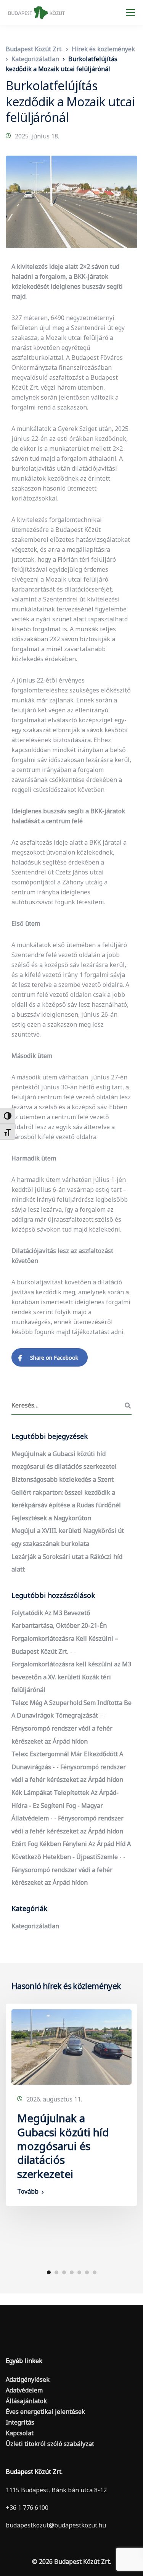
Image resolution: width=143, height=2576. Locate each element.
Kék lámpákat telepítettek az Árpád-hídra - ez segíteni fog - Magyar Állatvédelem (65, 1805)
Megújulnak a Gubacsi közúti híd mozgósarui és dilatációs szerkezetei (63, 2146)
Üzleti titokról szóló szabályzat (50, 2444)
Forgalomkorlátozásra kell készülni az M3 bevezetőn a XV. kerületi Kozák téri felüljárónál (71, 1677)
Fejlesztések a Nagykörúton (51, 1518)
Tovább (28, 2191)
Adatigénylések (28, 2379)
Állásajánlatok (26, 2401)
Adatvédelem (24, 2390)
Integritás (20, 2422)
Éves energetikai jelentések (45, 2412)
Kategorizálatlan (35, 1926)
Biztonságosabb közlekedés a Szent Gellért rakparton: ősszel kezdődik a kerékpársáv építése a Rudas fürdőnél (66, 1492)
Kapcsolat (20, 2433)
